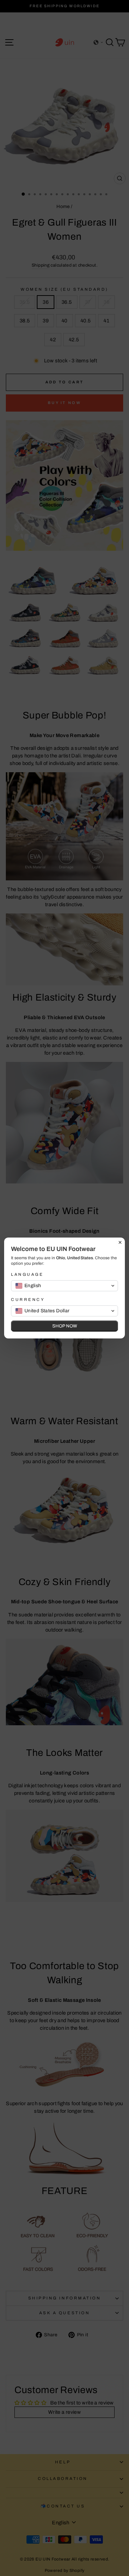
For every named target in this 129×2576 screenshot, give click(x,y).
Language (27, 1274)
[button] (64, 1286)
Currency (28, 1300)
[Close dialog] (120, 1242)
